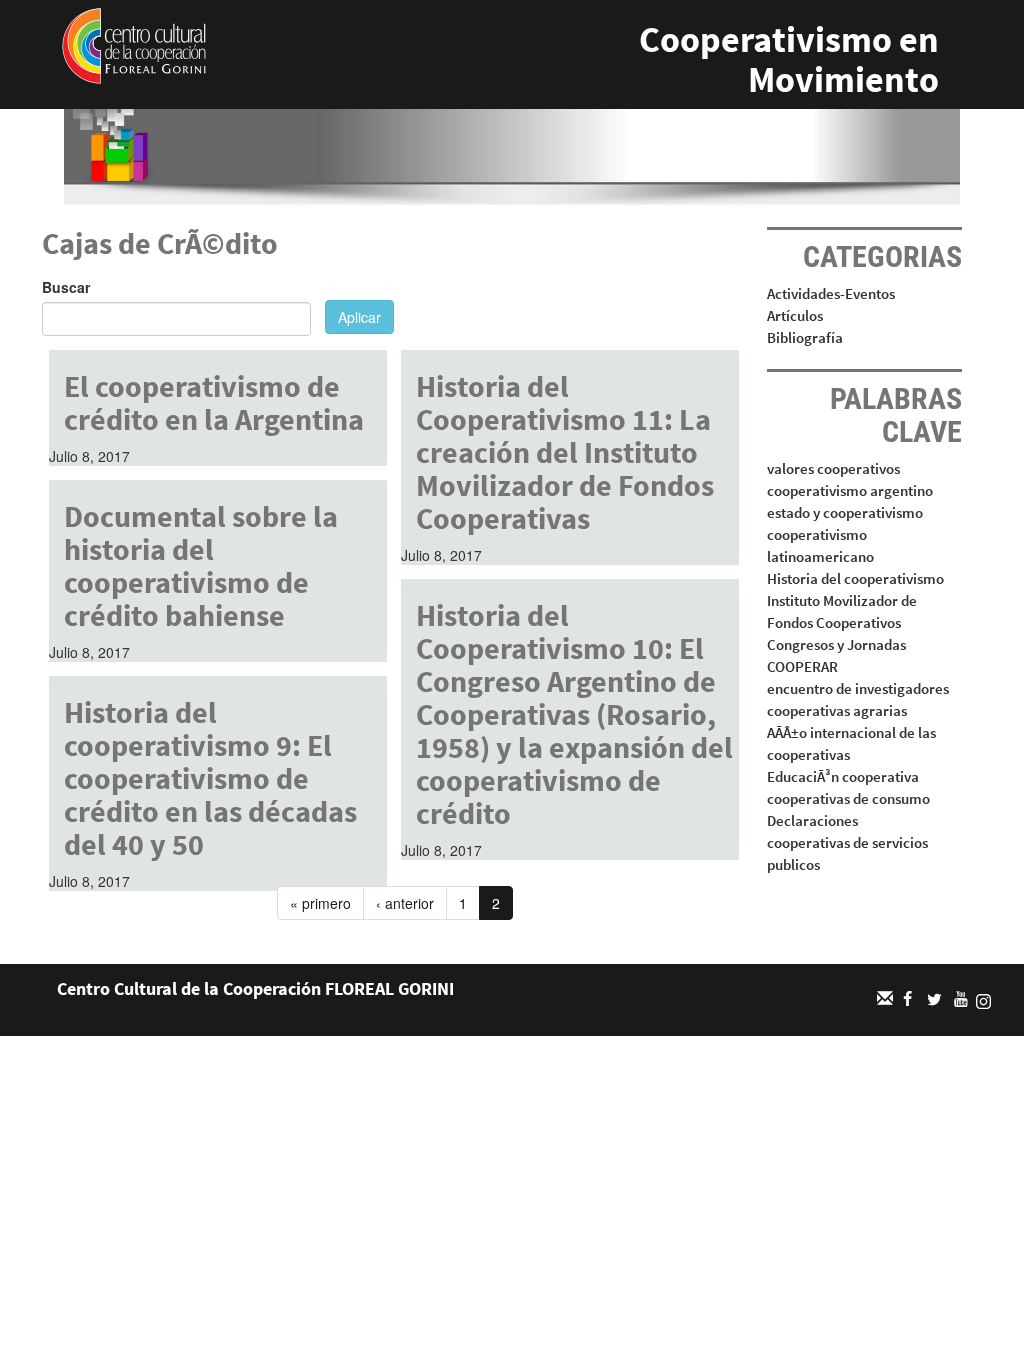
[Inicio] (134, 44)
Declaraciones (812, 820)
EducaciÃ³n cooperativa (843, 776)
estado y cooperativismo (845, 512)
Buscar (66, 287)
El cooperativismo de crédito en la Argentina (214, 402)
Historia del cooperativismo (855, 578)
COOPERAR (802, 666)
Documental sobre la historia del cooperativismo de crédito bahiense (201, 565)
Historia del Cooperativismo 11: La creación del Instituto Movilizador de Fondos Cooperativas (565, 452)
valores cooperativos (833, 468)
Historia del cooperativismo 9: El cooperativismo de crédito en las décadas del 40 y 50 (210, 778)
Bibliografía (805, 337)
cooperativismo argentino (850, 490)
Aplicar (359, 317)
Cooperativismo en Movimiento (789, 59)
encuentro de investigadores (858, 688)
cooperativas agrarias (837, 710)
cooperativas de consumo (848, 798)
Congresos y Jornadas (836, 644)
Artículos (795, 315)
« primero (320, 903)
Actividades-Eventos (831, 293)
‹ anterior (405, 903)
